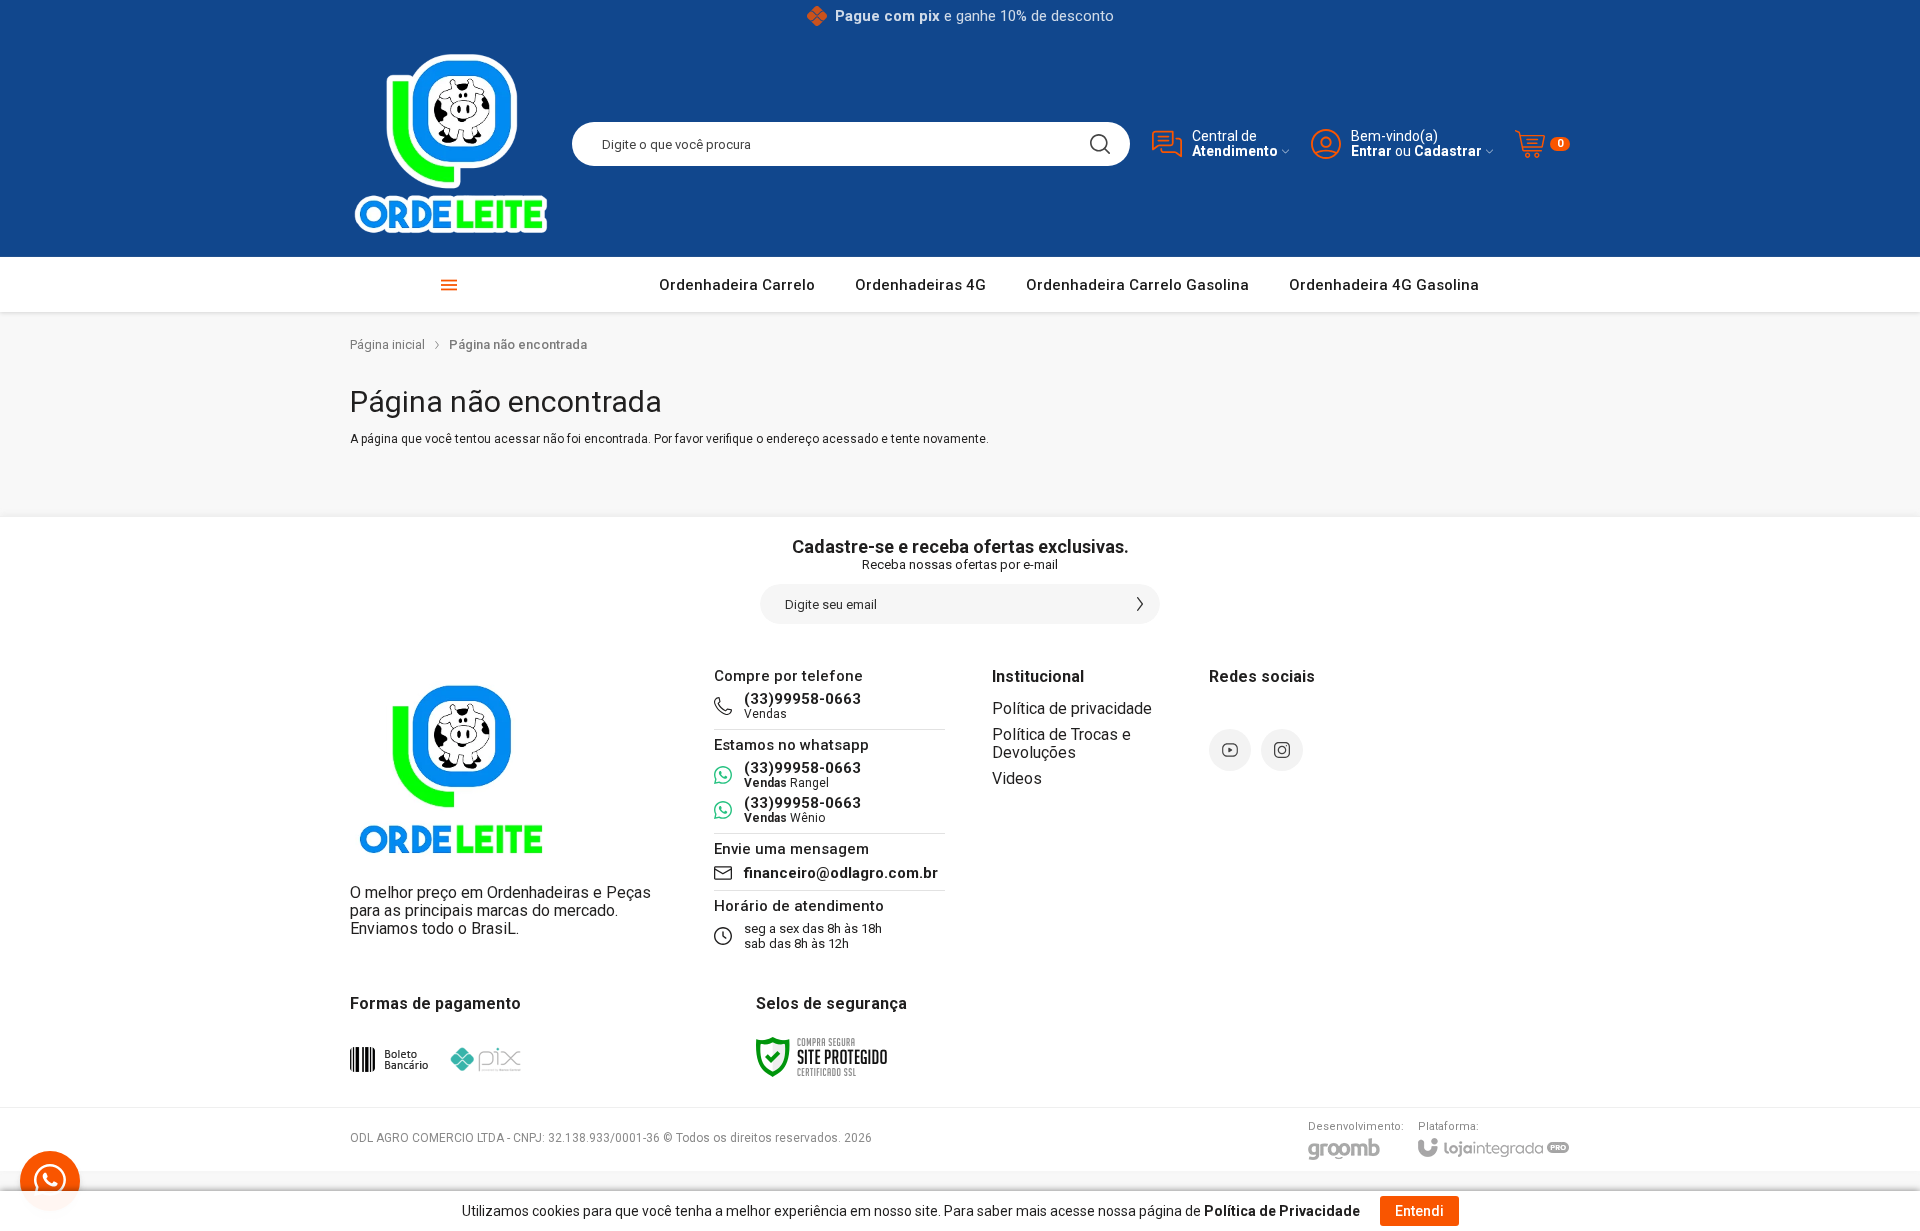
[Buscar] (1100, 144)
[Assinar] (1140, 604)
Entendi (1419, 1211)
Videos (1017, 778)
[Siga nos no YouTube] (1230, 750)
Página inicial (387, 344)
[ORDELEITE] (450, 144)
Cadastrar (1448, 151)
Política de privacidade (1072, 708)
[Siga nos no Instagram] (1282, 750)
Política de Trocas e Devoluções (1061, 743)
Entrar (1371, 151)
